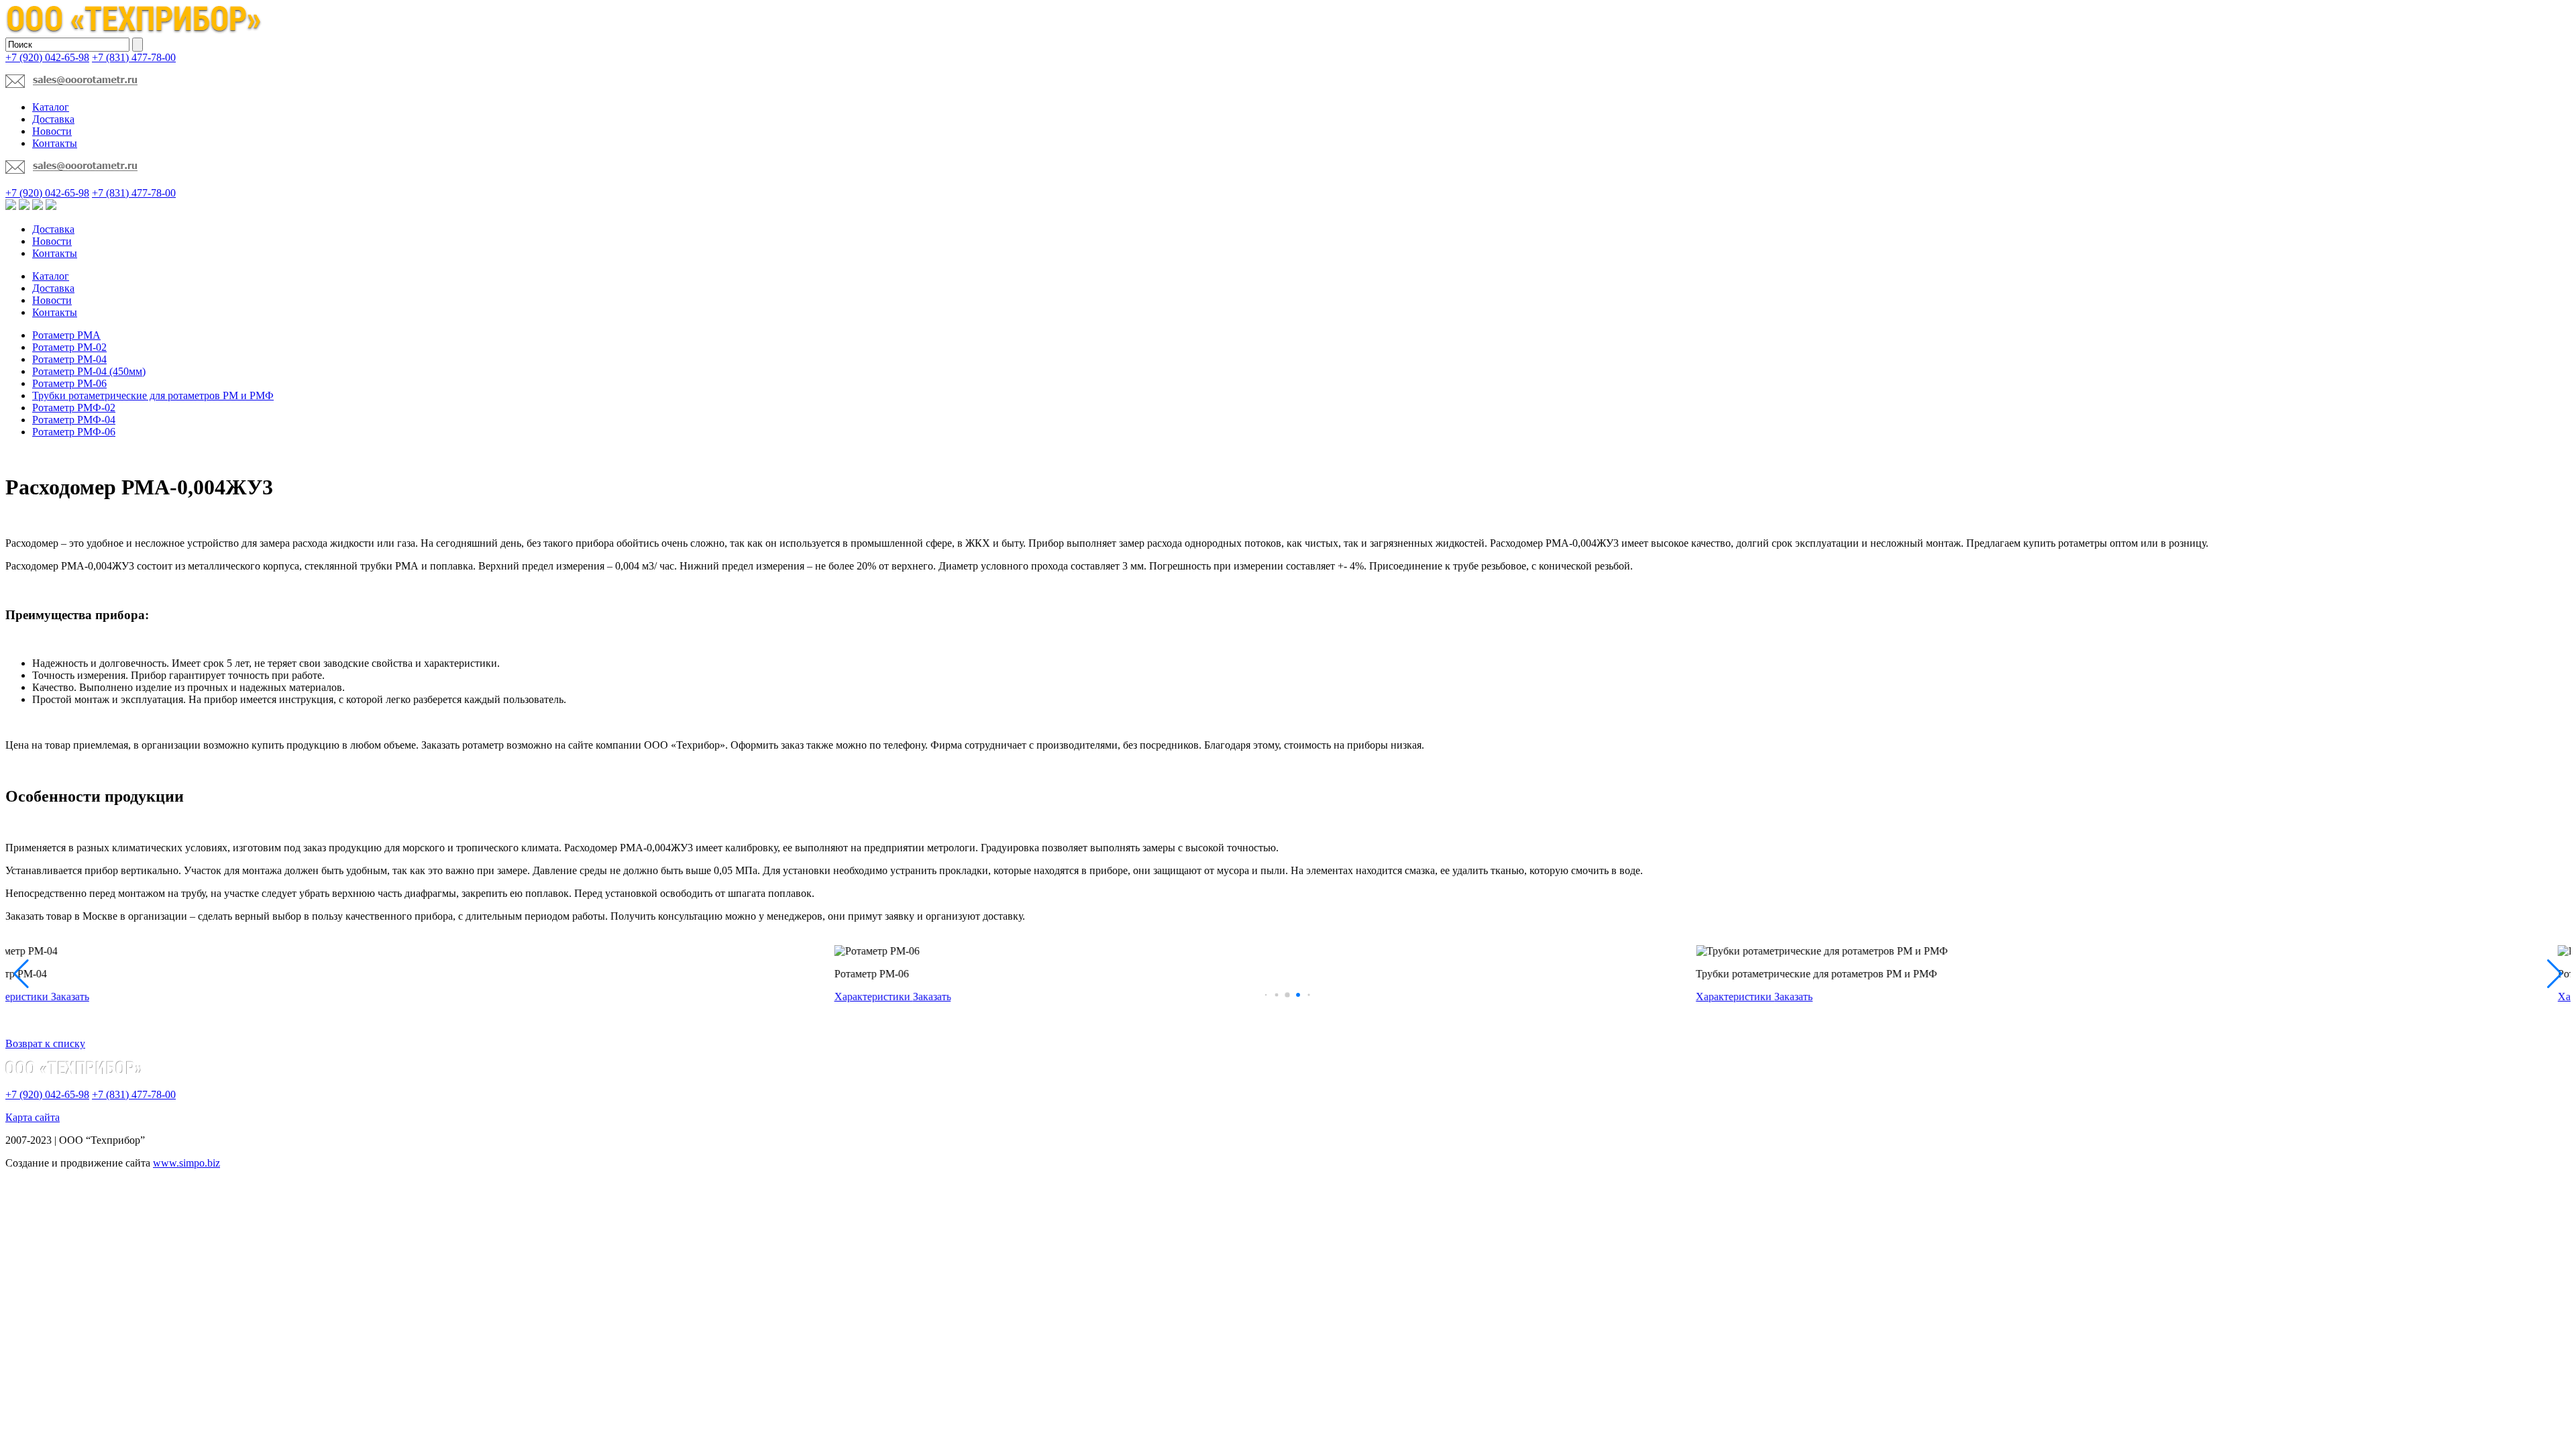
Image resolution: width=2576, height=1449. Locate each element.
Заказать (103, 997)
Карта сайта (33, 1117)
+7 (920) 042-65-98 (47, 57)
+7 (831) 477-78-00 (134, 57)
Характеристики (45, 997)
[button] (1267, 995)
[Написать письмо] (71, 84)
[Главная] (134, 31)
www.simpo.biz (186, 1163)
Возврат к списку (45, 1043)
